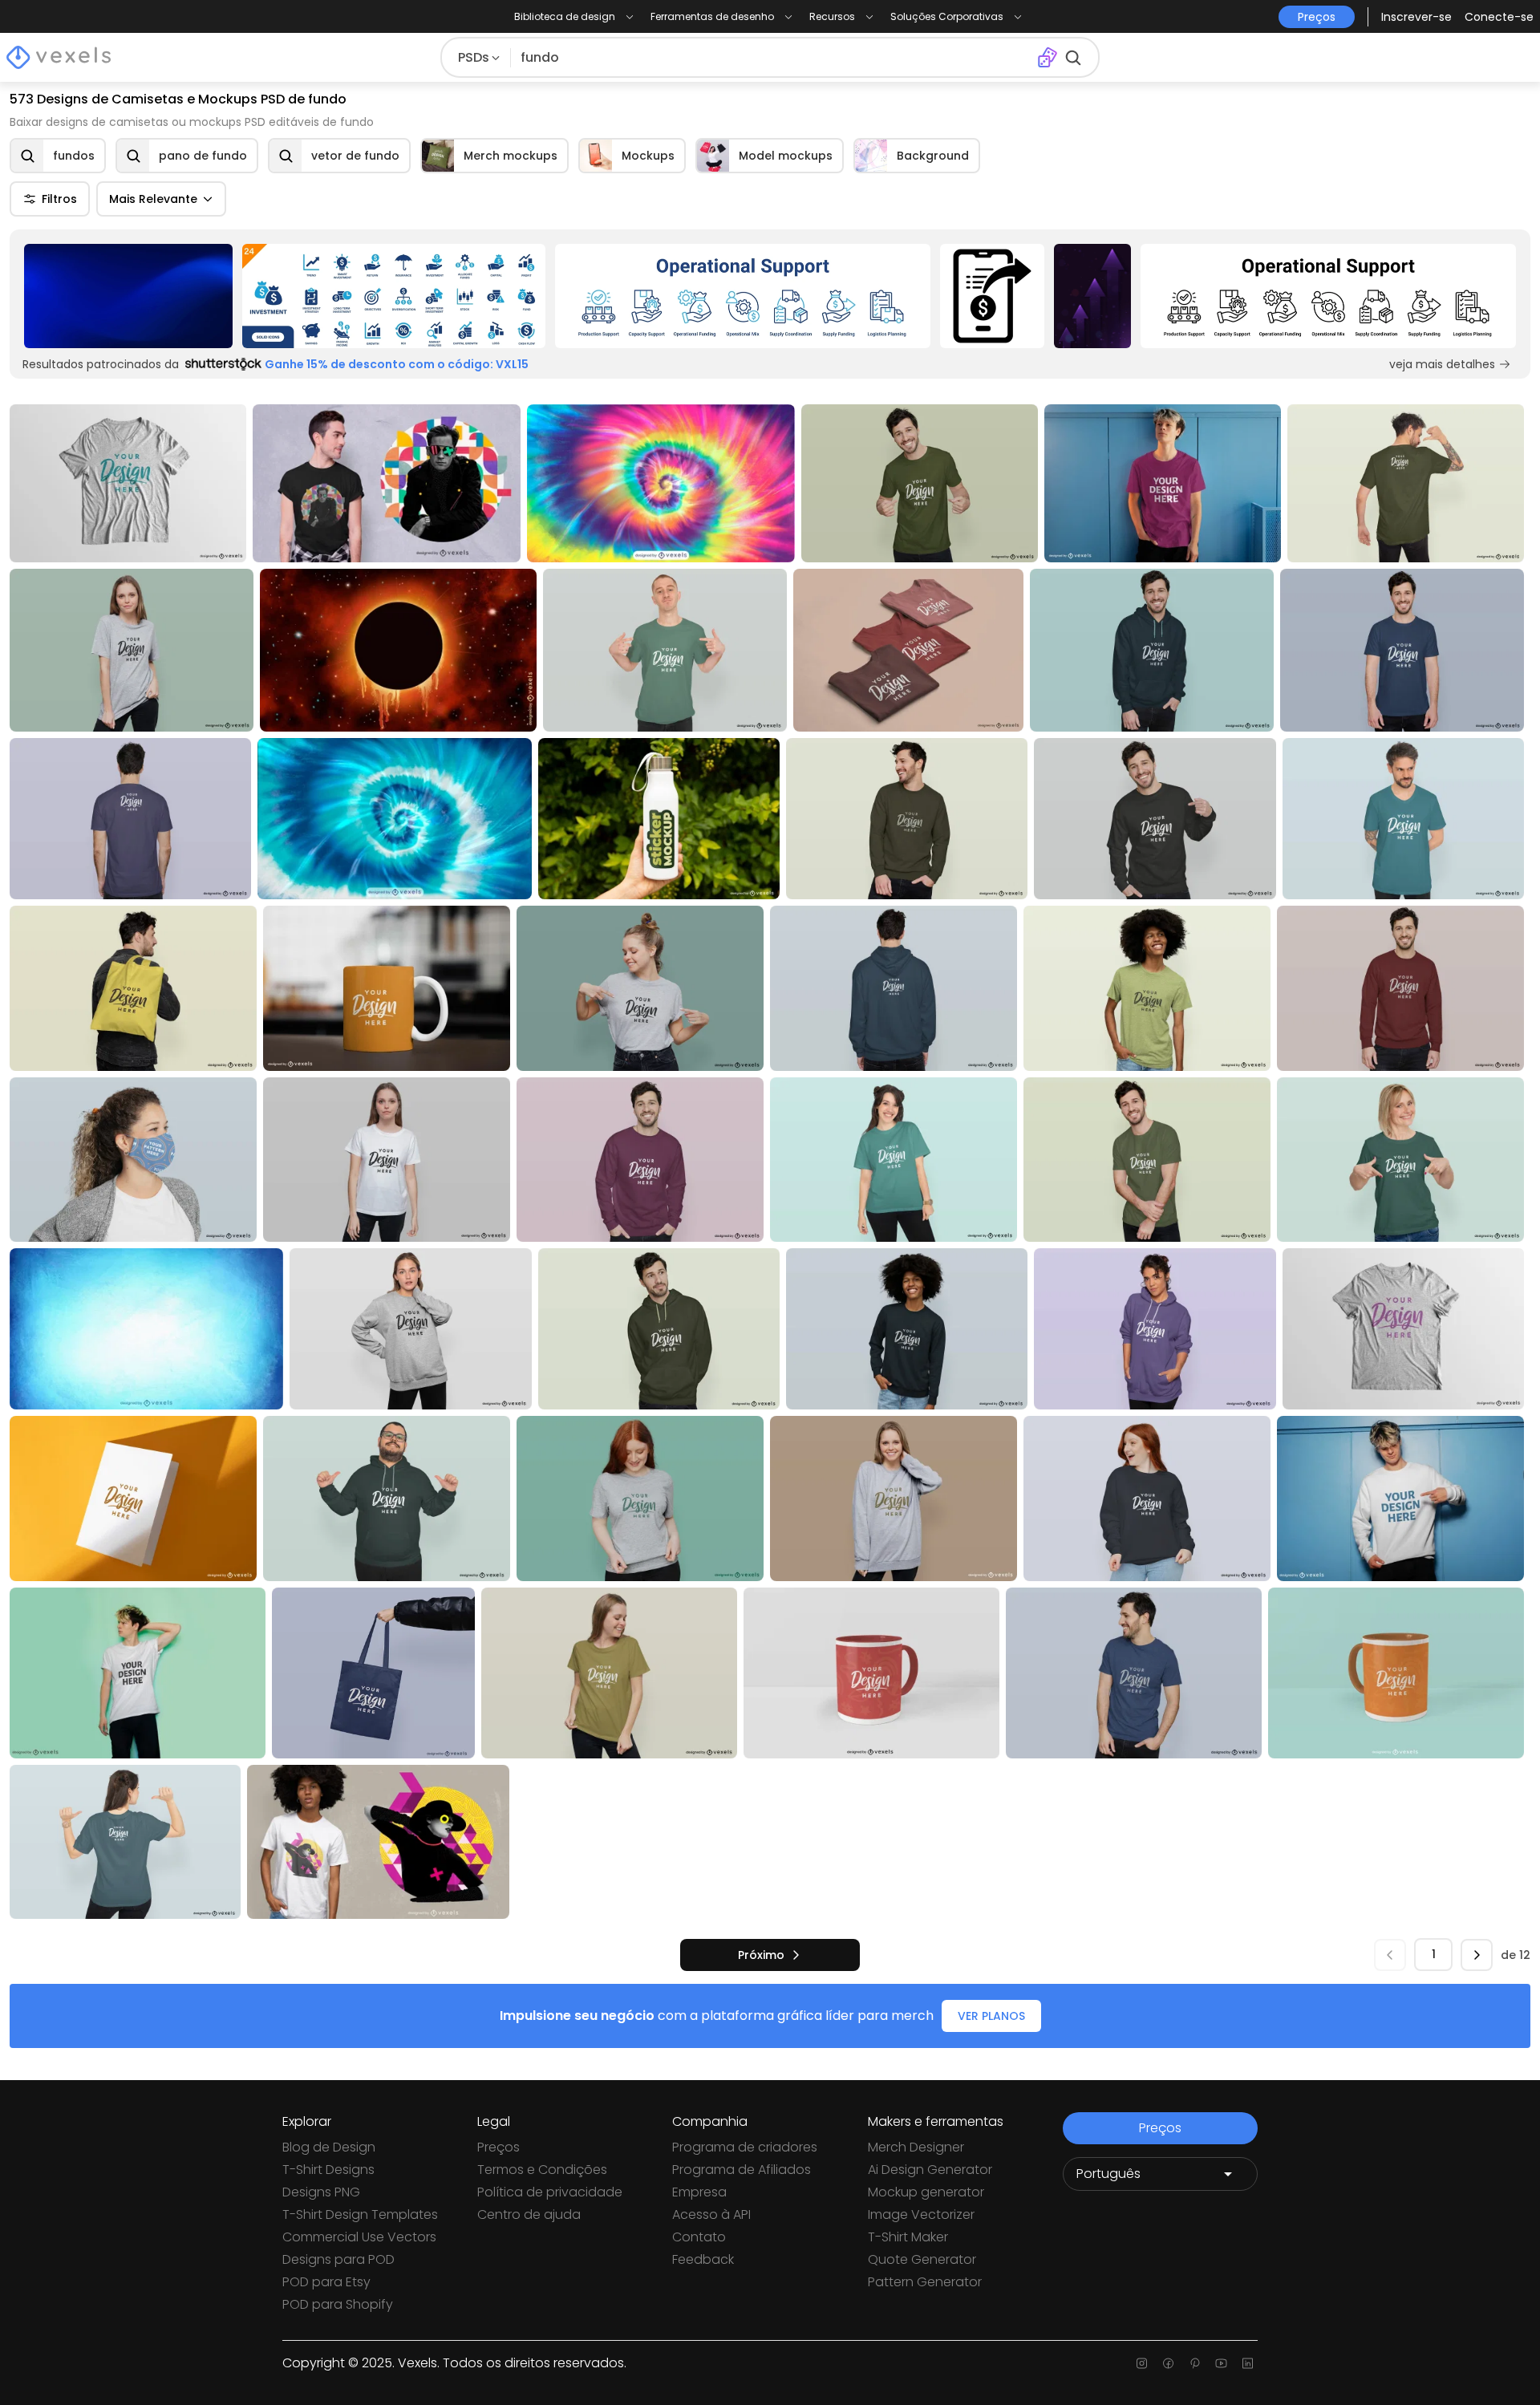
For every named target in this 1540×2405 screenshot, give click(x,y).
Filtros (59, 199)
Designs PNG (321, 2192)
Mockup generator (926, 2192)
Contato (699, 2237)
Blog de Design (329, 2147)
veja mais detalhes (1442, 364)
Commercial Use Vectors (359, 2237)
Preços (498, 2147)
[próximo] (1477, 1955)
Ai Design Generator (930, 2170)
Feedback (703, 2259)
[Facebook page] (1168, 2363)
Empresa (699, 2192)
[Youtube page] (1221, 2363)
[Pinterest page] (1195, 2363)
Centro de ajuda (529, 2214)
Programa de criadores (745, 2147)
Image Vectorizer (921, 2214)
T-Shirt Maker (908, 2237)
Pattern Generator (925, 2282)
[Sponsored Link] (128, 296)
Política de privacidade (550, 2192)
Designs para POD (338, 2259)
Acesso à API (711, 2214)
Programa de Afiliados (742, 2170)
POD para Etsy (326, 2282)
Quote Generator (922, 2259)
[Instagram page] (1142, 2363)
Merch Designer (916, 2147)
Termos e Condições (542, 2170)
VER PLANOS (991, 2016)
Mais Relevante (153, 199)
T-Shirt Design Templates (360, 2214)
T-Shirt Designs (328, 2170)
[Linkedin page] (1248, 2363)
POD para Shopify (338, 2304)
